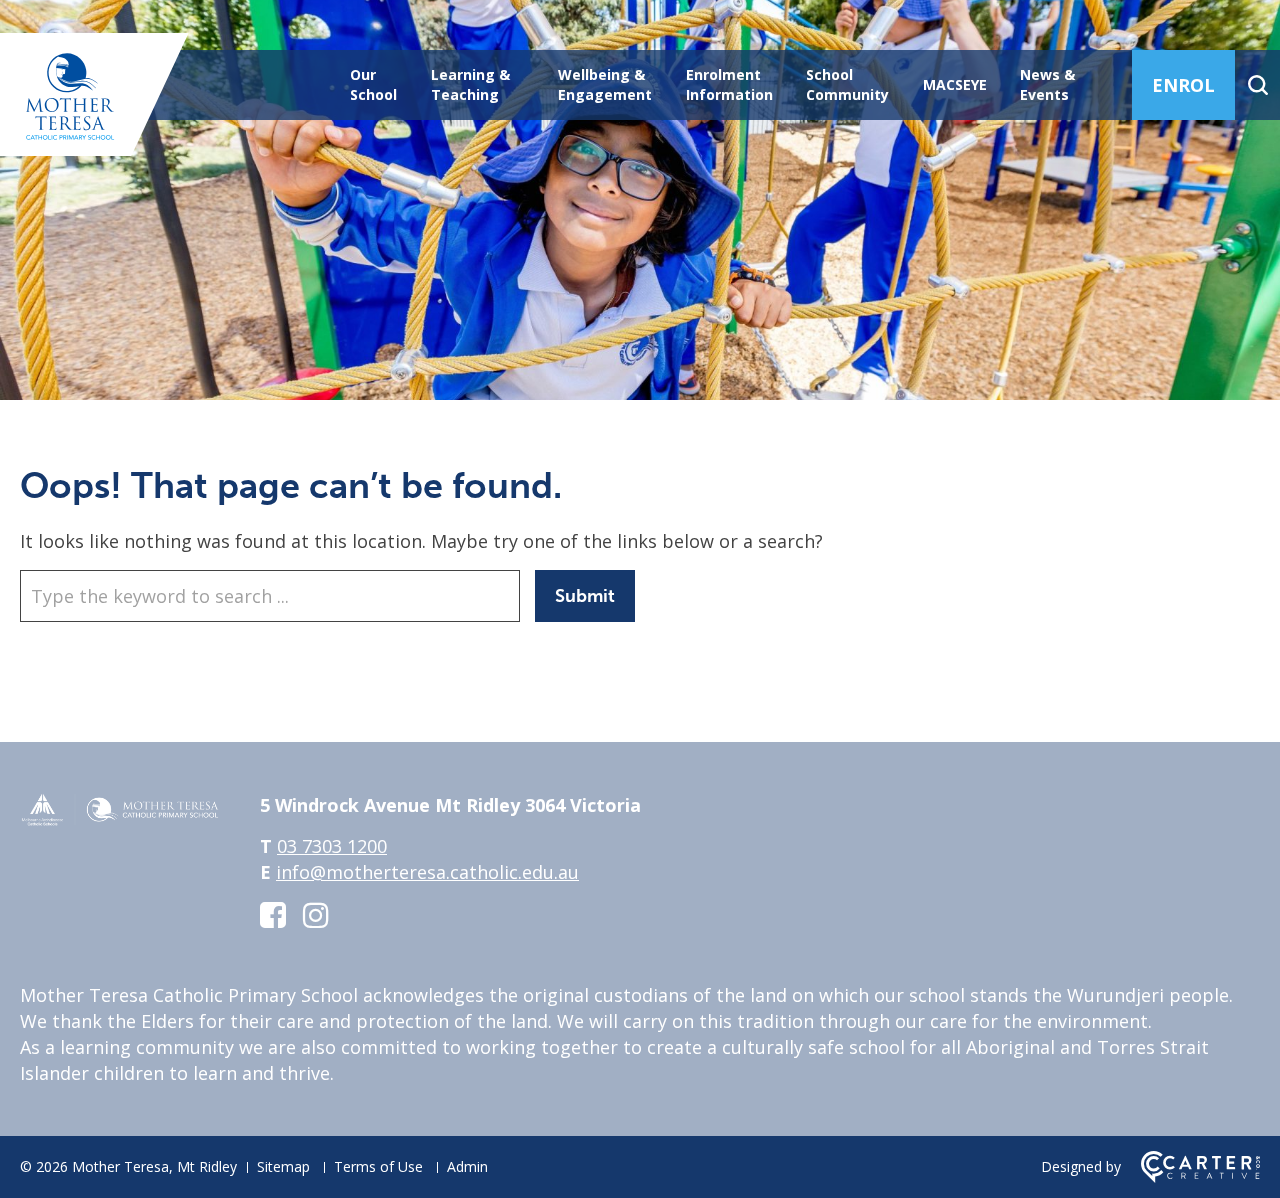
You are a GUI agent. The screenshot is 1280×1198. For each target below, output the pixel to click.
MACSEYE (955, 84)
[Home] (120, 820)
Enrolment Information (729, 84)
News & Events (1047, 84)
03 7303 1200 (332, 846)
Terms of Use (378, 1166)
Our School (373, 84)
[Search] (1257, 85)
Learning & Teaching (470, 84)
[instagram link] (316, 914)
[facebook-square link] (273, 914)
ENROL (1183, 85)
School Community (847, 84)
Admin (467, 1166)
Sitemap (283, 1166)
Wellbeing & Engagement (605, 84)
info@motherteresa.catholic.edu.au (427, 872)
